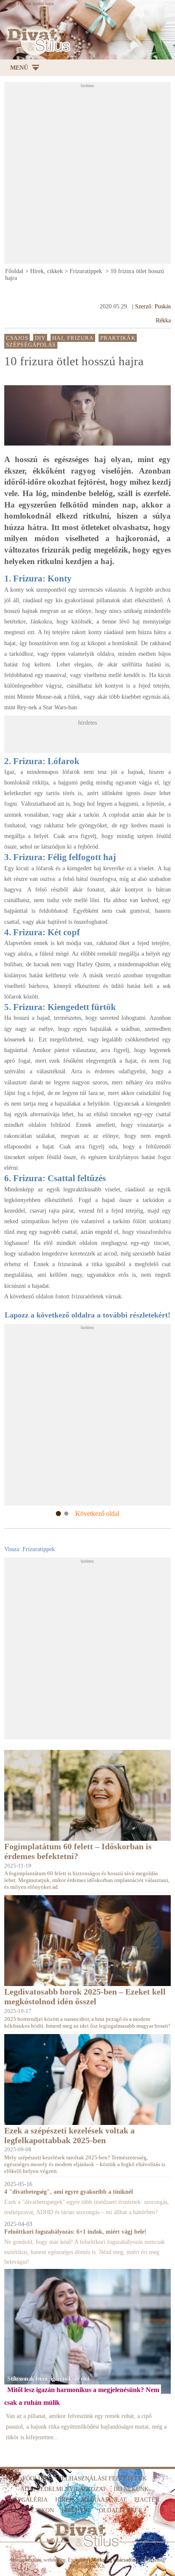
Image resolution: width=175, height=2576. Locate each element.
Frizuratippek (87, 271)
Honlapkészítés (26, 2560)
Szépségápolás (31, 345)
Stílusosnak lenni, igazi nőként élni (48, 2378)
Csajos (17, 338)
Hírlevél (76, 2510)
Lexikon (41, 2510)
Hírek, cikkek (47, 271)
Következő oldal (97, 1514)
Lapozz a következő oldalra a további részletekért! (87, 1315)
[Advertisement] (87, 175)
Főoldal (14, 271)
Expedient (78, 2560)
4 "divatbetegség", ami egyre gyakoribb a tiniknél (69, 2192)
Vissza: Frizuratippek (30, 1549)
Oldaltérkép (120, 2510)
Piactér (147, 2500)
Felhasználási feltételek (102, 2479)
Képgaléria (29, 2500)
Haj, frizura (73, 338)
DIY (40, 338)
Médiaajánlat (104, 2500)
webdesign (55, 2560)
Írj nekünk (131, 2489)
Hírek (64, 2500)
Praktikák (118, 338)
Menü (19, 68)
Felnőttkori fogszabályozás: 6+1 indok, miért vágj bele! (75, 2232)
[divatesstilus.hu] (37, 40)
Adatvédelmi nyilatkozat (63, 2489)
